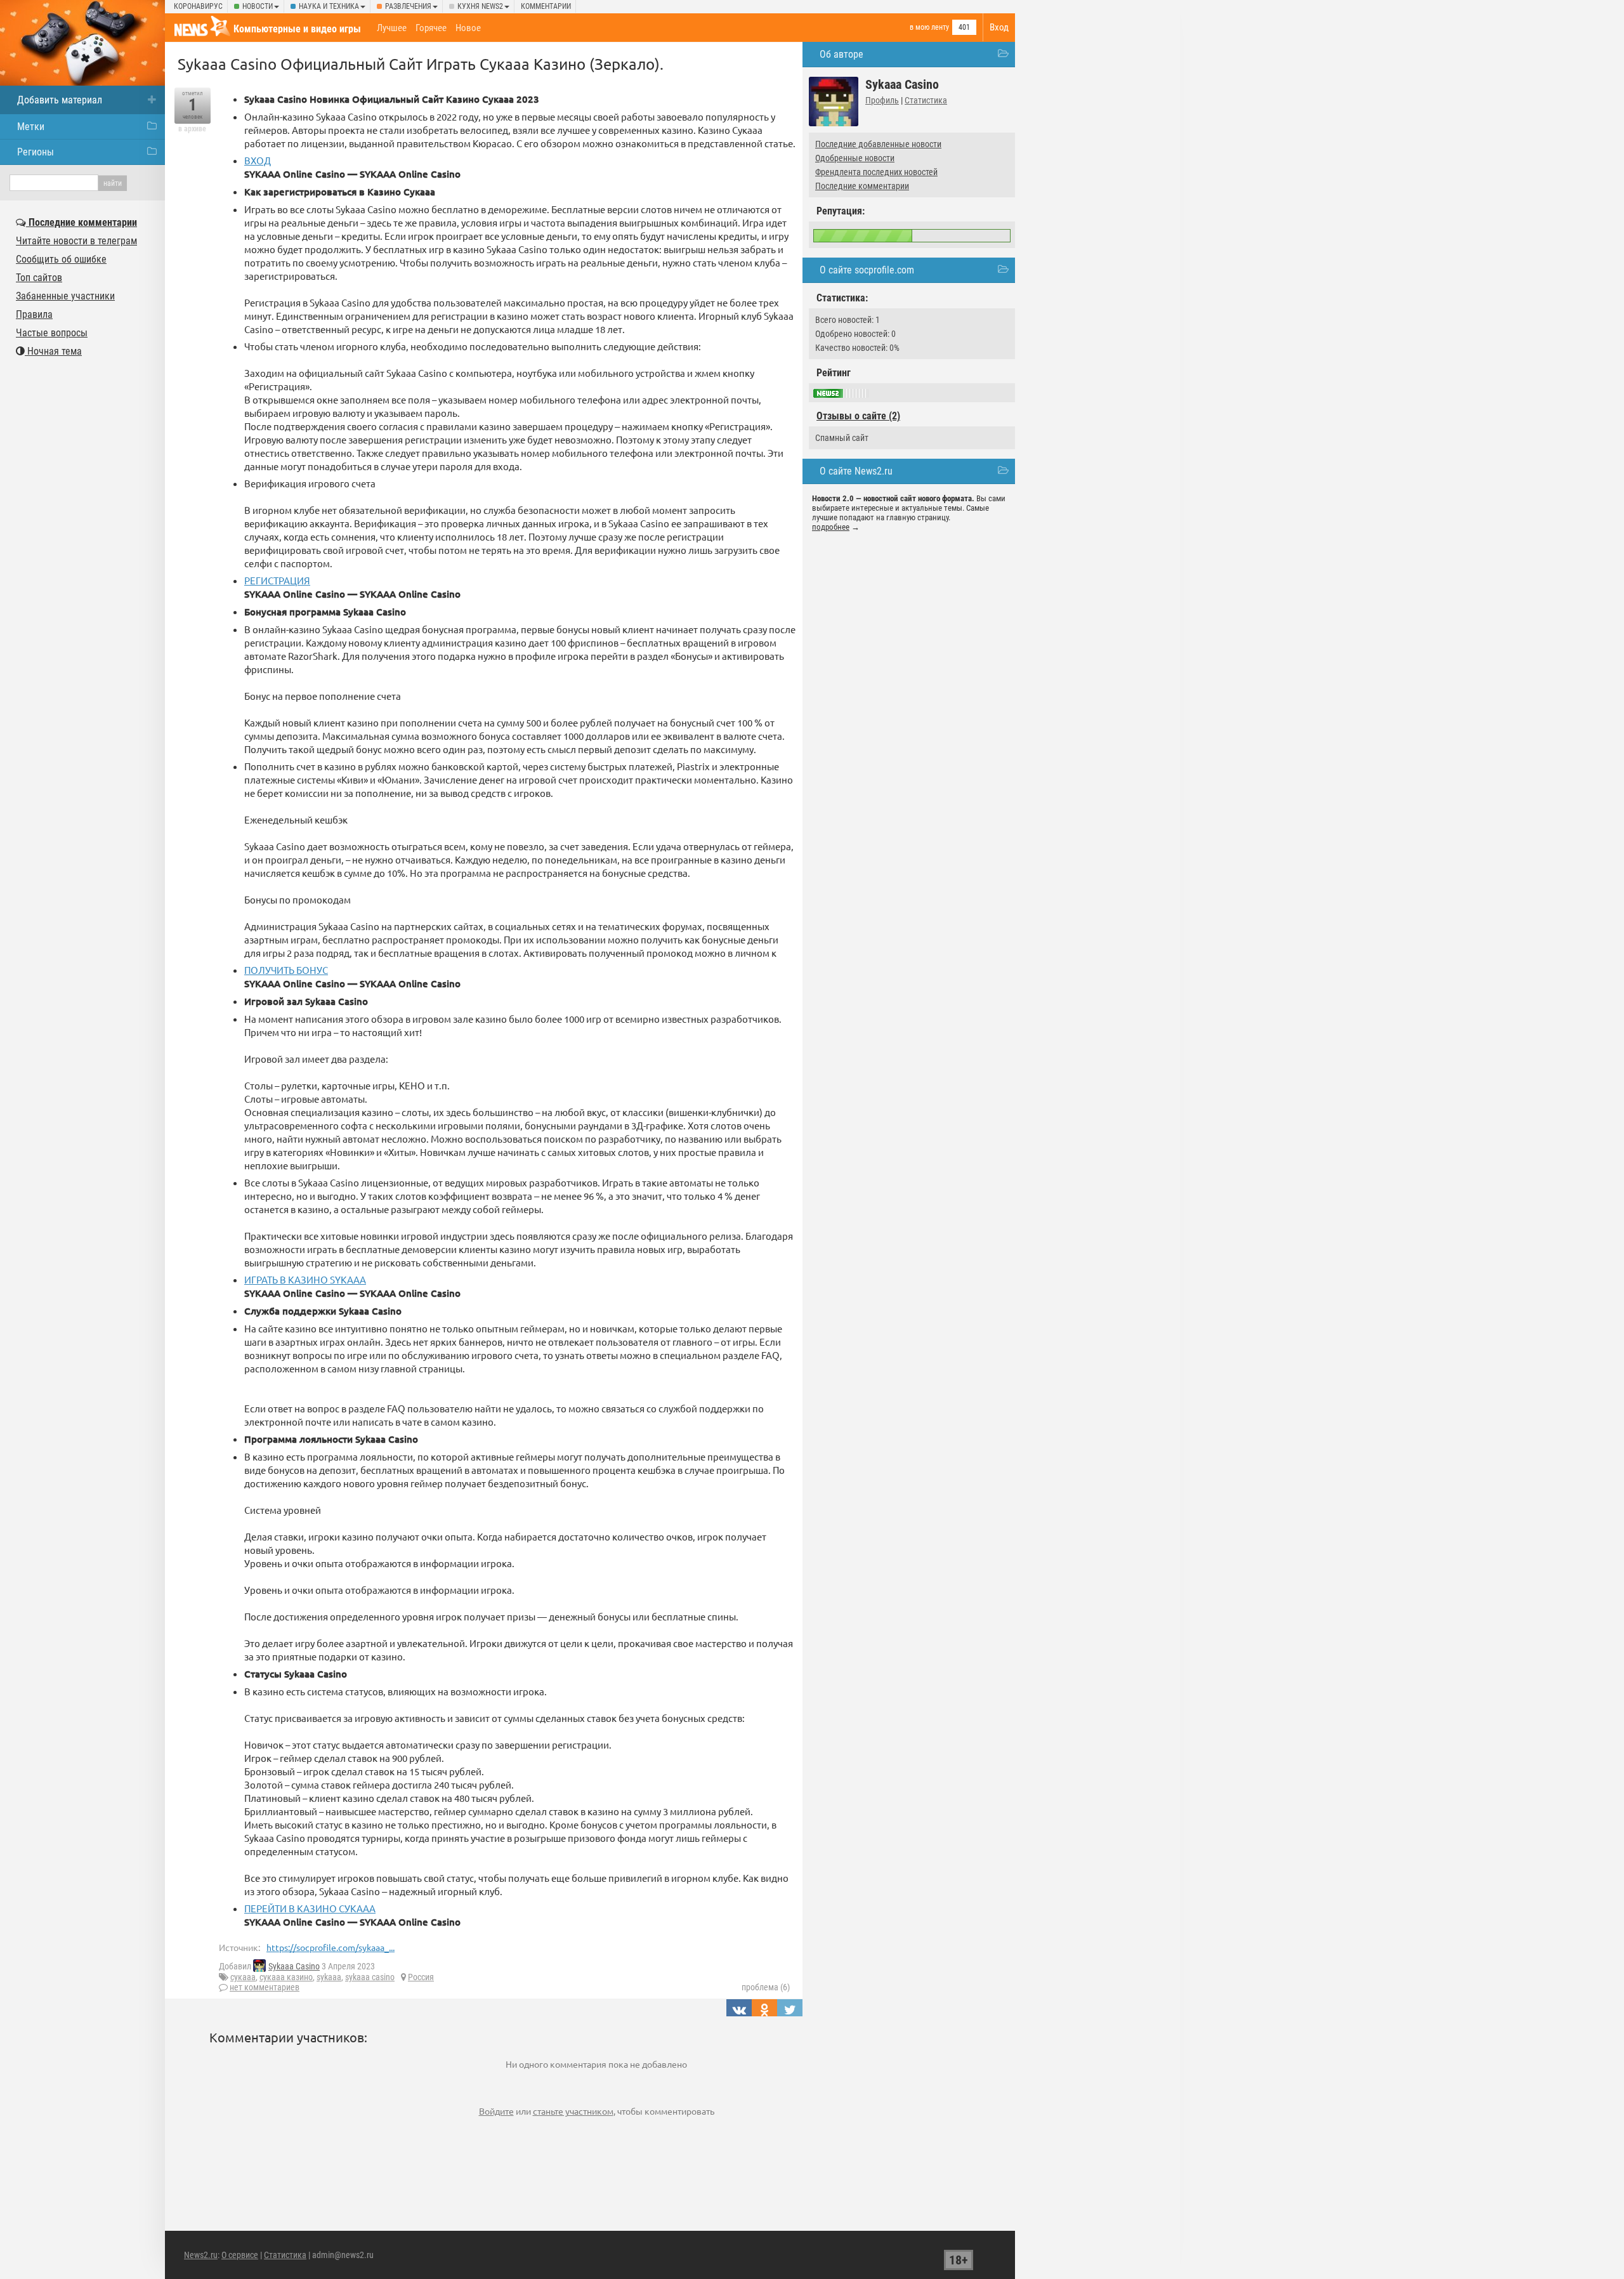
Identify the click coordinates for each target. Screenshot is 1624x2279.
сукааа (243, 1977)
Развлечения (408, 6)
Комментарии (546, 6)
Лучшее (392, 28)
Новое (468, 28)
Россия (421, 1977)
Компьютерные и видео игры (297, 29)
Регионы (36, 152)
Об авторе (841, 54)
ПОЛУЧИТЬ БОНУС (286, 970)
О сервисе (240, 2255)
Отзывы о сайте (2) (858, 416)
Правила (34, 314)
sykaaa (329, 1977)
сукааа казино (286, 1977)
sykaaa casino (370, 1977)
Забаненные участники (65, 296)
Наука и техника (329, 6)
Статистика (926, 100)
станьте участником (573, 2111)
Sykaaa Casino (294, 1966)
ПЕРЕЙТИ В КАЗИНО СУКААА (310, 1908)
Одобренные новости (855, 158)
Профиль (882, 100)
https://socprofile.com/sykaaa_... (331, 1947)
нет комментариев (265, 1987)
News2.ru (201, 2255)
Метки (31, 127)
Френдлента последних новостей (876, 172)
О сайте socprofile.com (867, 270)
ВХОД (258, 160)
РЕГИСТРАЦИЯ (277, 580)
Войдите (496, 2111)
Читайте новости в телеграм (76, 241)
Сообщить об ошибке (61, 259)
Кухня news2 (480, 6)
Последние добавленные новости (878, 144)
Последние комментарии (862, 186)
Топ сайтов (39, 278)
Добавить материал (60, 100)
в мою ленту (929, 27)
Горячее (431, 28)
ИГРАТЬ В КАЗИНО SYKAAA (305, 1279)
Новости (258, 6)
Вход (999, 27)
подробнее (831, 527)
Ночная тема (53, 351)
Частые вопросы (52, 333)
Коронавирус (198, 6)
